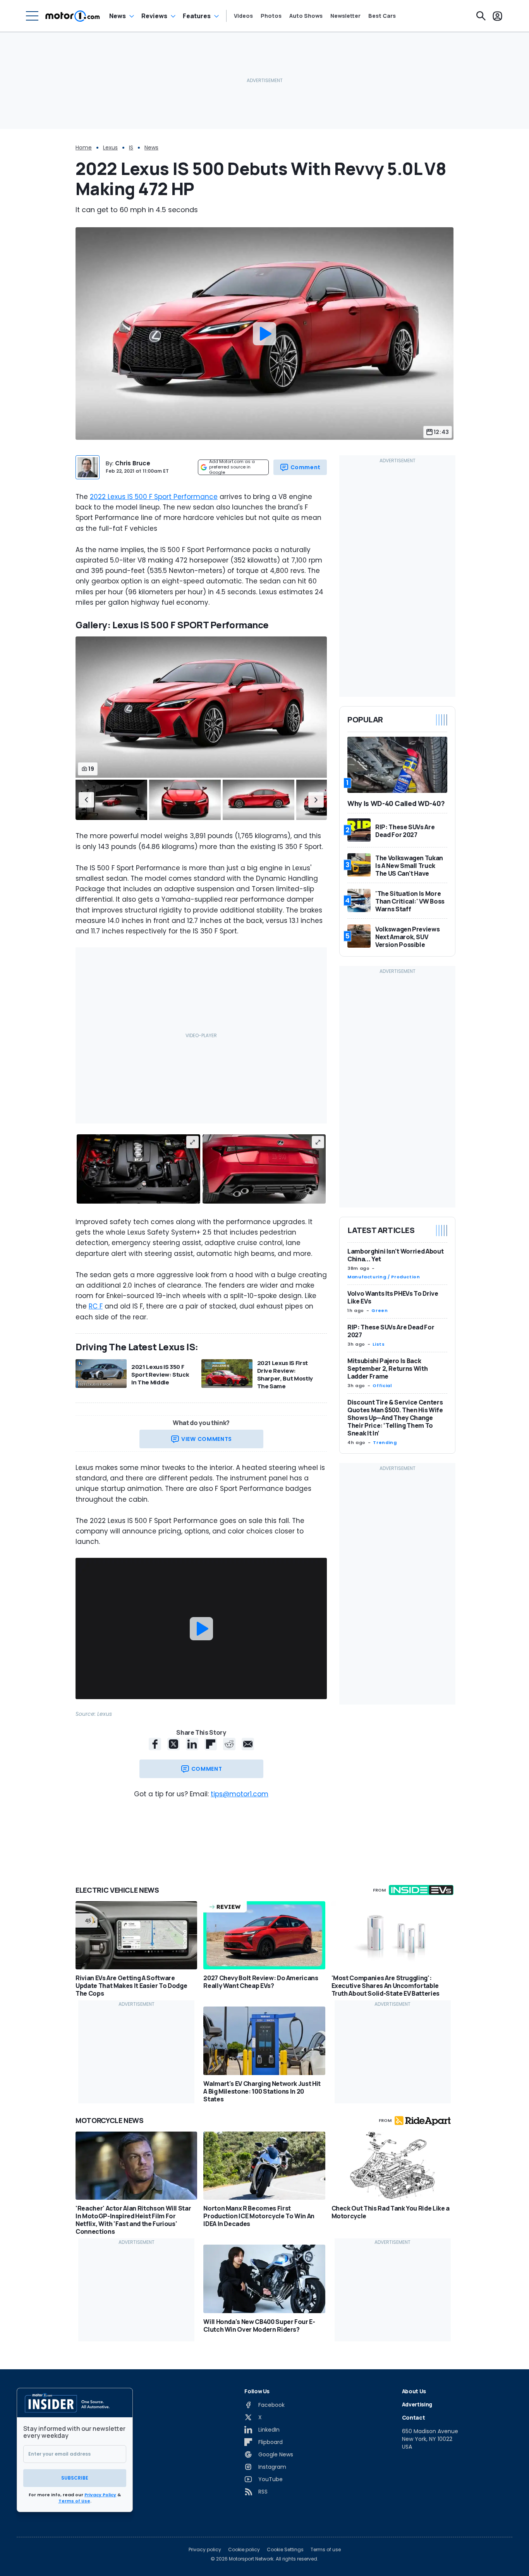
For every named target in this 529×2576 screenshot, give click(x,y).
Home (84, 147)
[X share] (173, 1744)
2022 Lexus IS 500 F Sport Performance (154, 497)
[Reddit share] (229, 1744)
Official (382, 1386)
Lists (379, 1344)
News (118, 16)
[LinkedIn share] (192, 1744)
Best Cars (382, 16)
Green (380, 1310)
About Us (414, 2391)
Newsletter (345, 16)
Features (197, 16)
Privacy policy (205, 2550)
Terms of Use (74, 2501)
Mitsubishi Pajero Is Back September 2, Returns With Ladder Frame (387, 1369)
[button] (86, 800)
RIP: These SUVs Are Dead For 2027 (391, 1331)
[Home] (73, 16)
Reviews (154, 16)
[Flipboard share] (211, 1744)
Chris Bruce (133, 463)
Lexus (110, 147)
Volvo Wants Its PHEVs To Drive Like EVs (393, 1297)
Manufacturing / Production (384, 1277)
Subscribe (75, 2478)
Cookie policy (244, 2550)
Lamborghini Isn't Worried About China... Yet (395, 1255)
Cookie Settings (285, 2550)
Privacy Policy (100, 2495)
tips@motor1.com (240, 1794)
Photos (271, 16)
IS (131, 147)
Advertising (417, 2404)
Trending (385, 1442)
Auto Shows (306, 16)
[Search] (481, 16)
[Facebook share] (155, 1744)
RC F (96, 1306)
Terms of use (326, 2550)
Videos (243, 16)
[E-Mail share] (248, 1744)
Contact (414, 2417)
